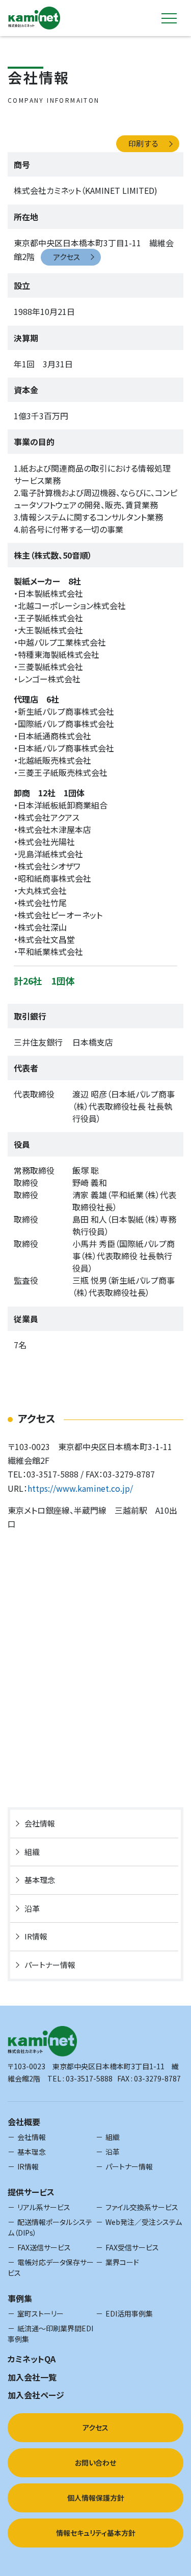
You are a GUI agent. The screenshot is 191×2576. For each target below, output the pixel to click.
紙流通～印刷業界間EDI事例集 (50, 2334)
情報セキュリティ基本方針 (96, 2533)
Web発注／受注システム (144, 2222)
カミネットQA (32, 2359)
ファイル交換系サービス (142, 2207)
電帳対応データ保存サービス (51, 2267)
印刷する (144, 143)
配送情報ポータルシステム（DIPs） (50, 2227)
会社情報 (40, 1823)
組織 (32, 1852)
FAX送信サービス (44, 2247)
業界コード (122, 2262)
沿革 (32, 1908)
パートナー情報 (50, 1965)
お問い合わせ (95, 2463)
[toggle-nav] (169, 18)
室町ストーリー (40, 2313)
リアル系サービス (44, 2207)
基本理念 (40, 1880)
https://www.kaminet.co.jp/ (80, 1488)
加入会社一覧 (32, 2377)
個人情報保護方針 (96, 2498)
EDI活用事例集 (129, 2313)
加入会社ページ (36, 2395)
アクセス (67, 257)
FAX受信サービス (132, 2247)
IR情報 (36, 1936)
